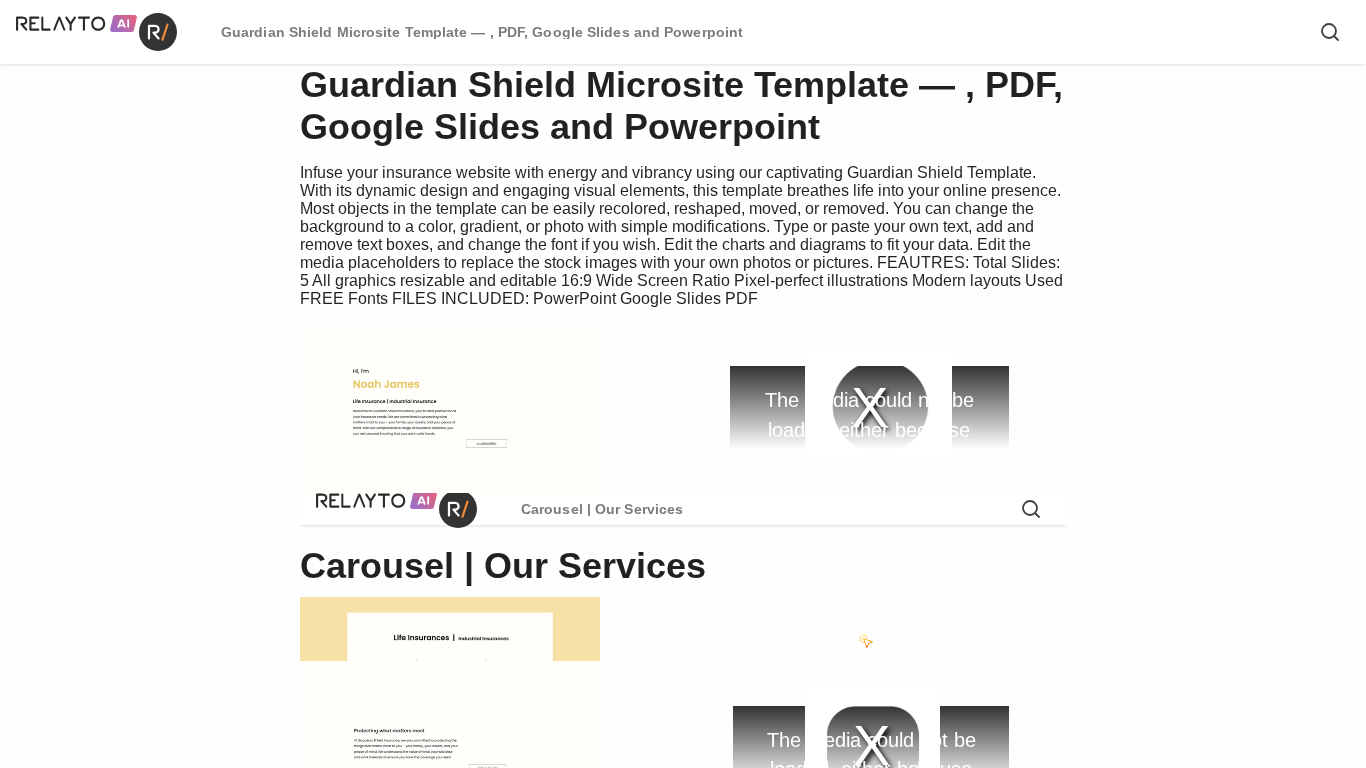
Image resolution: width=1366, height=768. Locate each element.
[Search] (1330, 32)
